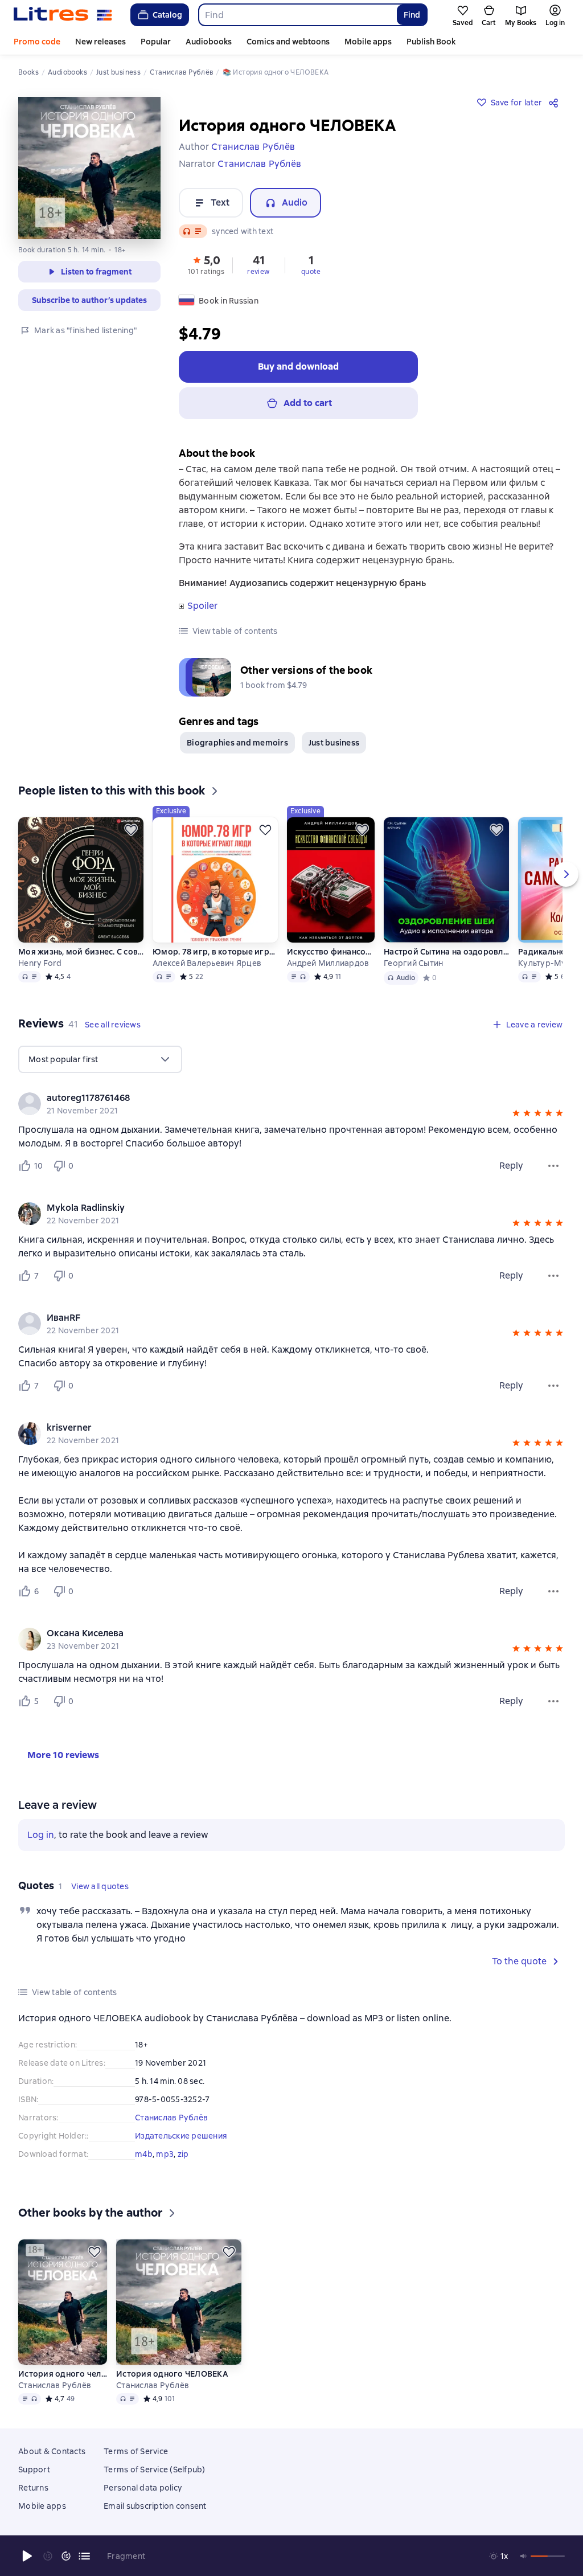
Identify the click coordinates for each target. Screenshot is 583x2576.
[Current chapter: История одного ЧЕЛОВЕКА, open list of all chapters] (84, 2556)
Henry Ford (40, 960)
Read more (321, 2479)
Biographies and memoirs (237, 740)
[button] (206, 264)
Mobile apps (368, 42)
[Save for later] (131, 827)
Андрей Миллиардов (328, 960)
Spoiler (202, 606)
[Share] (556, 103)
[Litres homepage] (63, 15)
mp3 (165, 2151)
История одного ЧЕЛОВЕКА (172, 2387)
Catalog (167, 15)
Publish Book (431, 42)
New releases (100, 42)
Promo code (37, 42)
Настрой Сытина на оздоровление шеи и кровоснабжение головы (446, 949)
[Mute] (524, 2556)
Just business (334, 740)
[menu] (100, 1056)
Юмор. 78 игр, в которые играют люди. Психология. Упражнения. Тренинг (215, 949)
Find (412, 15)
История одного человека (63, 2387)
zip (183, 2151)
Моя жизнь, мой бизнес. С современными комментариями (81, 949)
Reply (511, 1163)
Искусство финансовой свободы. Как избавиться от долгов (331, 949)
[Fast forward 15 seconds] (66, 2556)
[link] (275, 1095)
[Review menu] (553, 1163)
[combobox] (297, 15)
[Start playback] (27, 2556)
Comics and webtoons (288, 42)
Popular (156, 42)
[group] (291, 1101)
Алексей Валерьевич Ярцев (207, 960)
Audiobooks (209, 42)
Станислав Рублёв (171, 2115)
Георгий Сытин (413, 960)
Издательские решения (181, 2133)
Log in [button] (41, 1832)
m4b (144, 2151)
